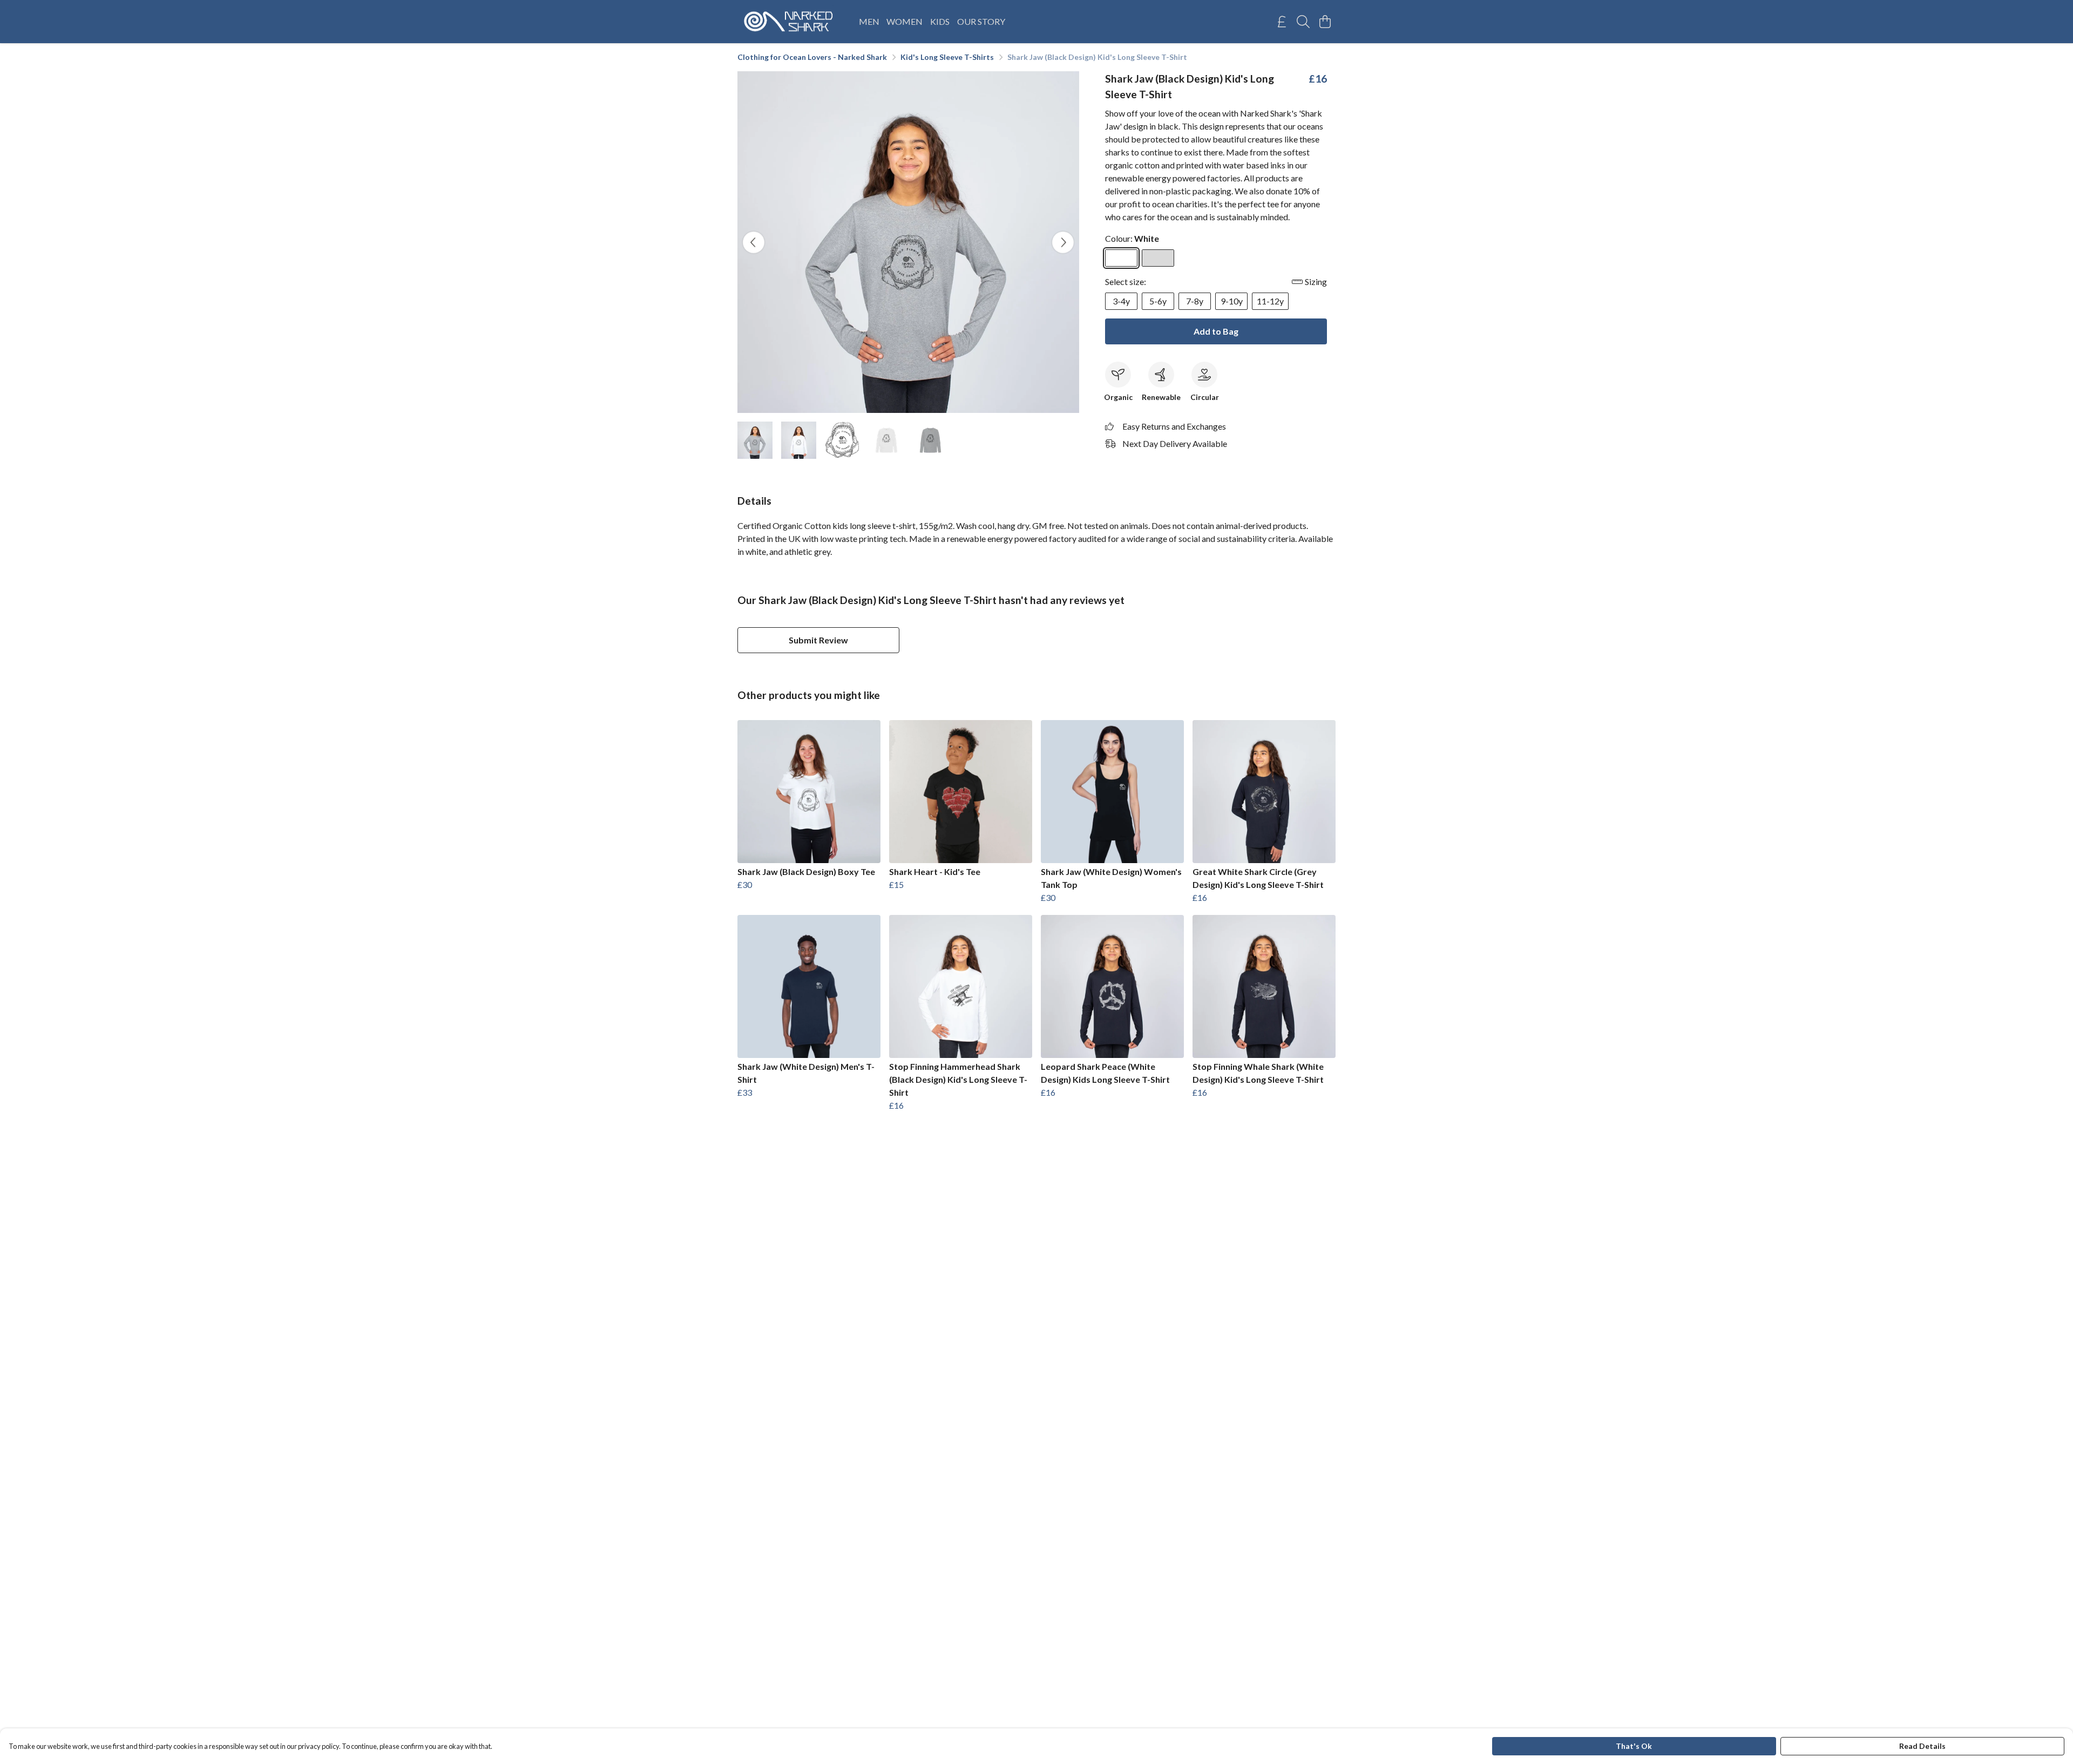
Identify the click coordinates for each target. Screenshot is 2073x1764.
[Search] (1303, 22)
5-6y (1158, 301)
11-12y (1270, 301)
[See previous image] (754, 242)
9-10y (1232, 301)
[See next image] (1063, 242)
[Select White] (1121, 258)
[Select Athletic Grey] (1158, 258)
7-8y (1195, 301)
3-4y (1121, 301)
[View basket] (1325, 22)
